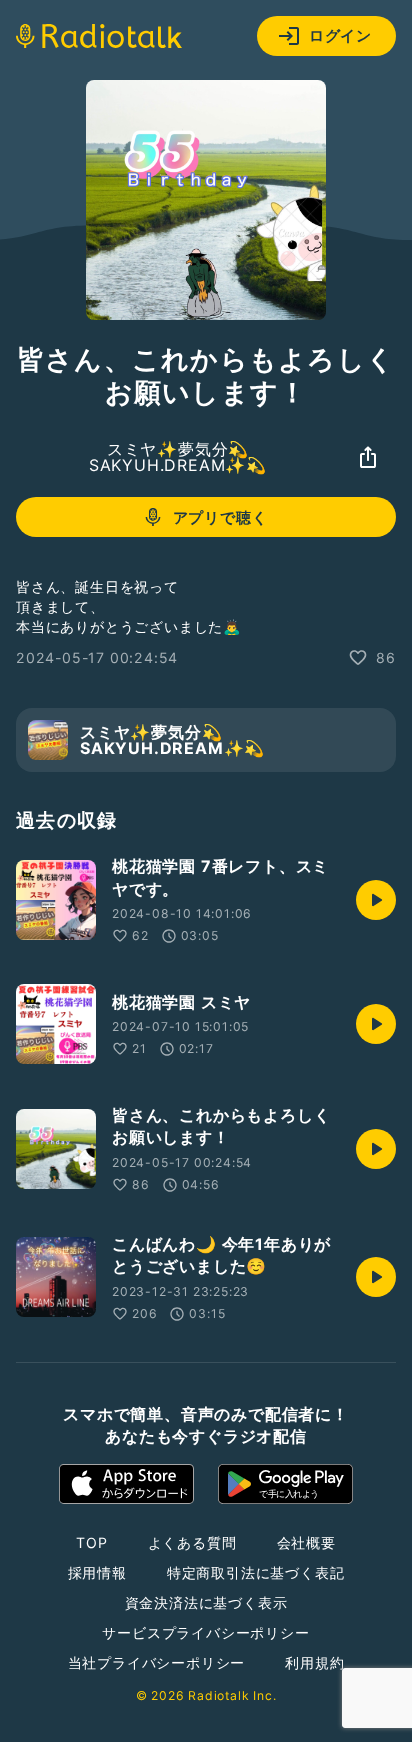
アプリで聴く (220, 517)
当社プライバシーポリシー (157, 1662)
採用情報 (97, 1572)
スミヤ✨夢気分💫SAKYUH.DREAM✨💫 (178, 457)
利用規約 (314, 1662)
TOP (91, 1542)
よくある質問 (192, 1542)
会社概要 (306, 1542)
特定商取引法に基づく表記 (256, 1572)
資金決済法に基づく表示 (206, 1602)
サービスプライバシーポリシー (205, 1632)
